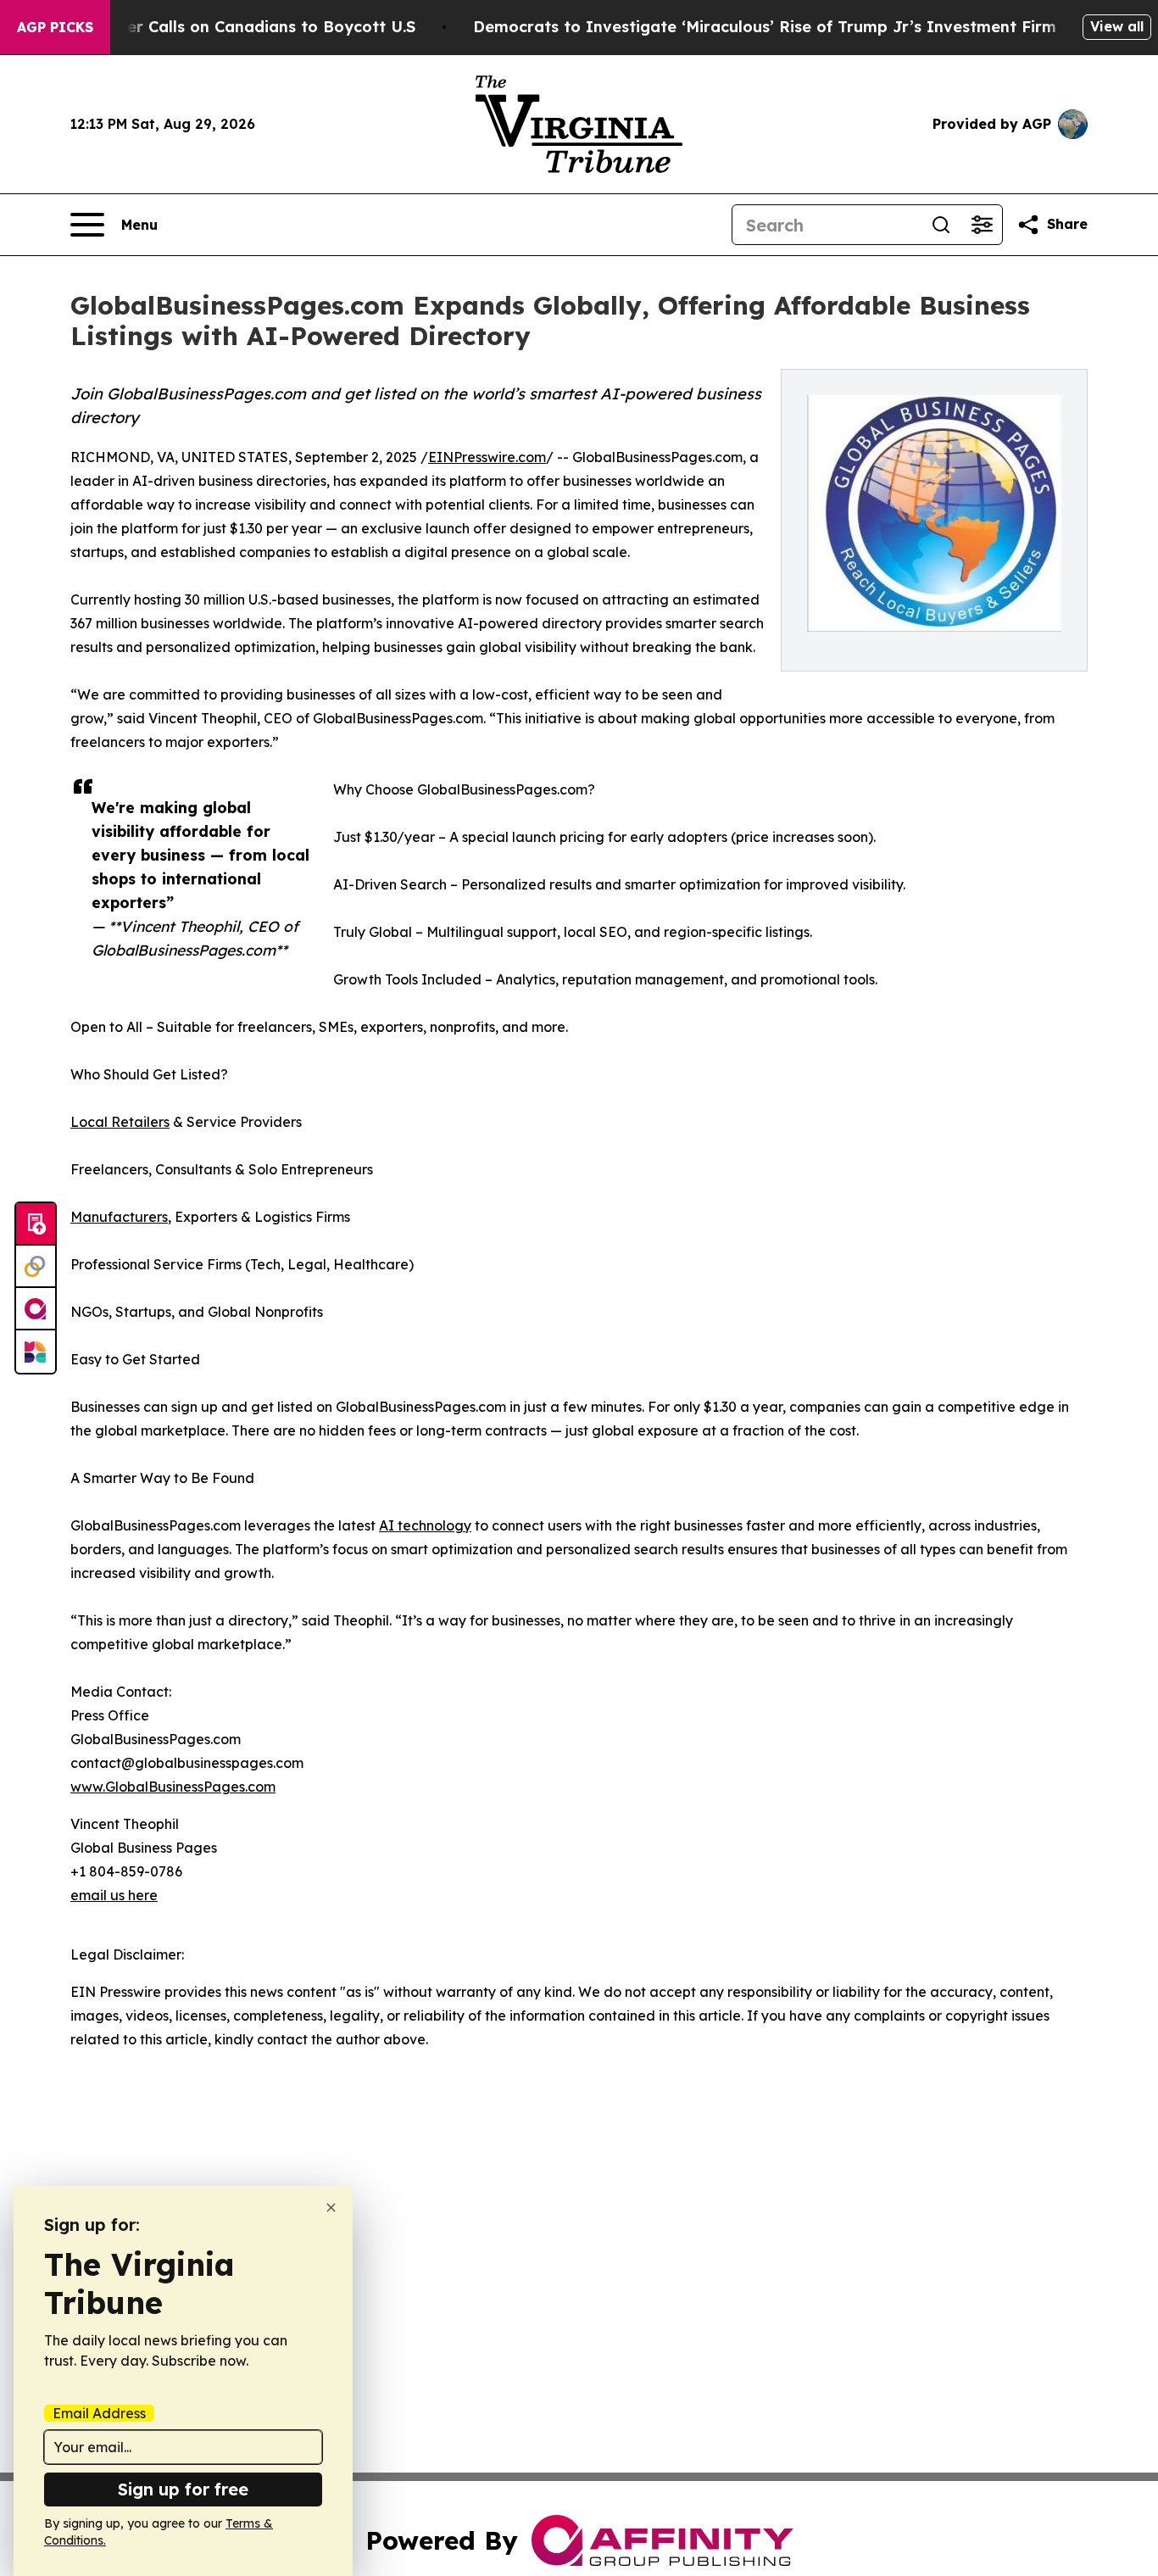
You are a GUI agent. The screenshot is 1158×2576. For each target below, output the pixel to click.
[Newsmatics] (36, 1352)
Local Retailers (120, 1122)
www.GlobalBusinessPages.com (173, 1787)
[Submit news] (36, 1224)
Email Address (99, 2413)
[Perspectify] (36, 1267)
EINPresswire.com (487, 457)
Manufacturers (119, 1217)
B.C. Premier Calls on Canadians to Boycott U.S (232, 27)
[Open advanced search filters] (982, 225)
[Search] (941, 225)
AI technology (425, 1525)
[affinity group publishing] (36, 1309)
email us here (114, 1895)
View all (1117, 26)
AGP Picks (55, 27)
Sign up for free (183, 2489)
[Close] (331, 2208)
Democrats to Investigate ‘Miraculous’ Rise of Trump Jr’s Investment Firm (765, 27)
